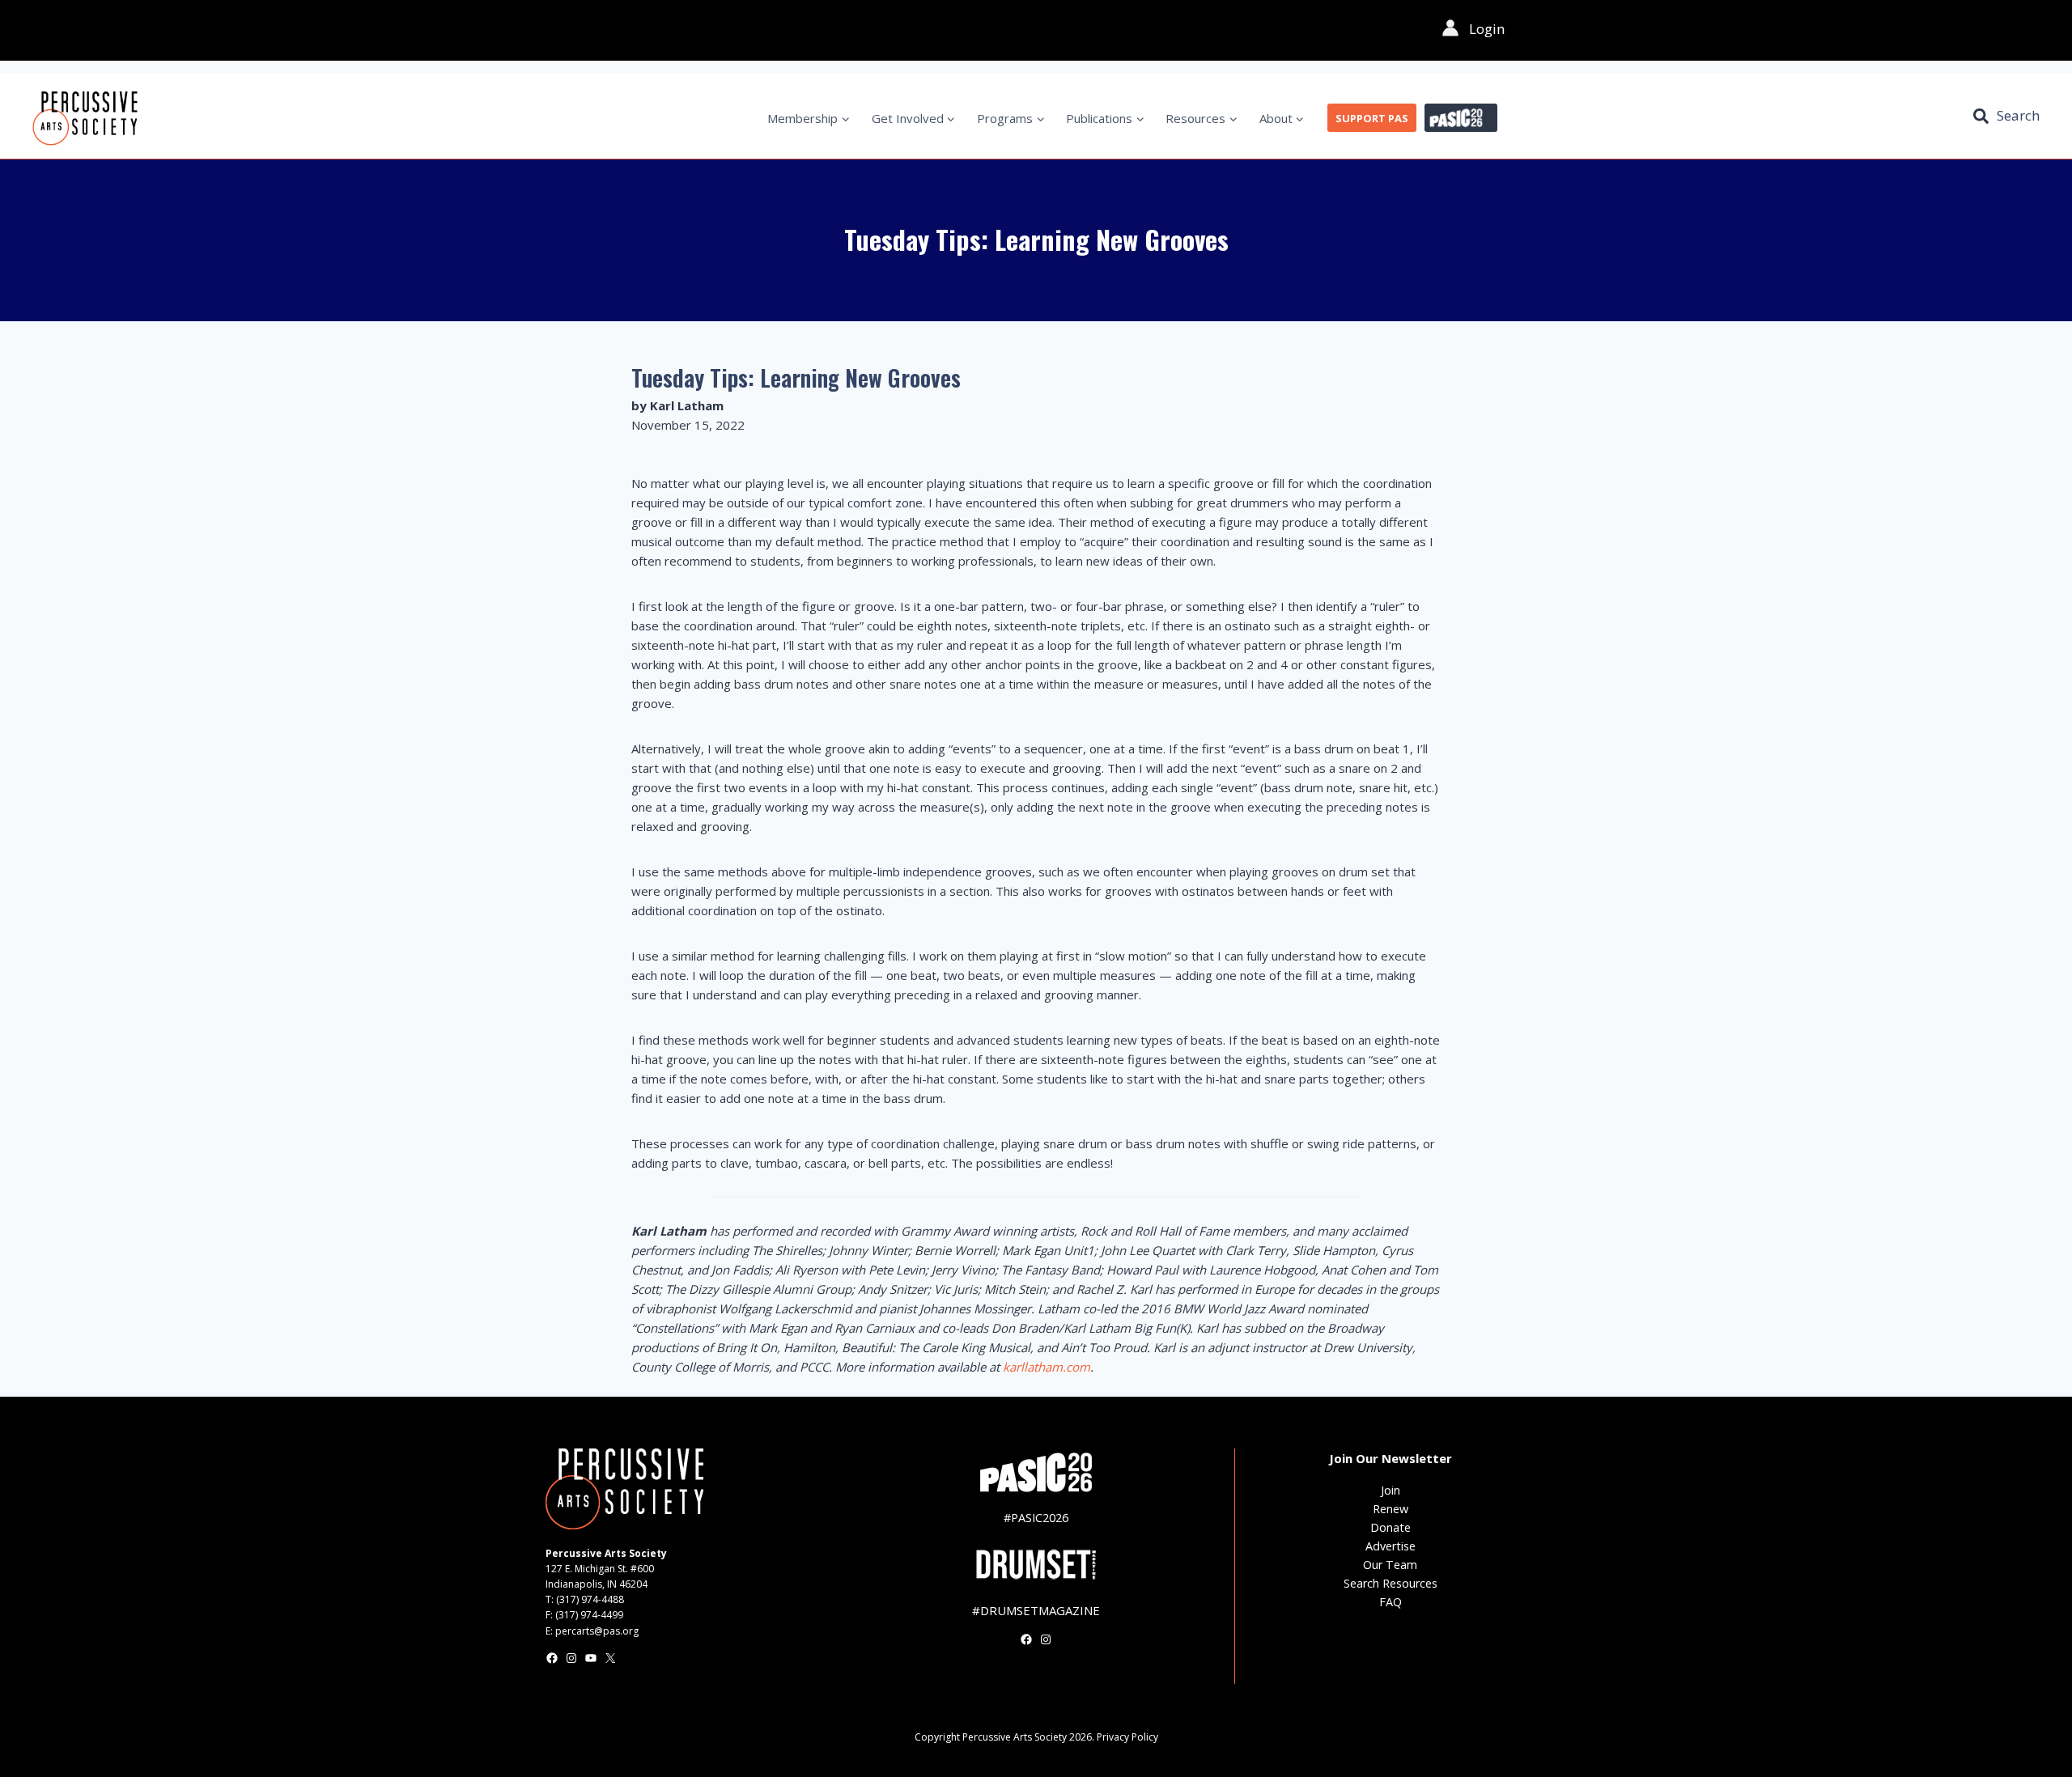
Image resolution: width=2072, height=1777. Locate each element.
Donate (1391, 1527)
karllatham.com (1047, 1367)
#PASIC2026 (1036, 1518)
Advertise (1391, 1546)
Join (1391, 1490)
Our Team (1390, 1565)
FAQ (1391, 1602)
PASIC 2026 (1461, 118)
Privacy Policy (1127, 1737)
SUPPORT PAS (1372, 118)
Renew (1391, 1509)
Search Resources (1391, 1583)
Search (2018, 115)
